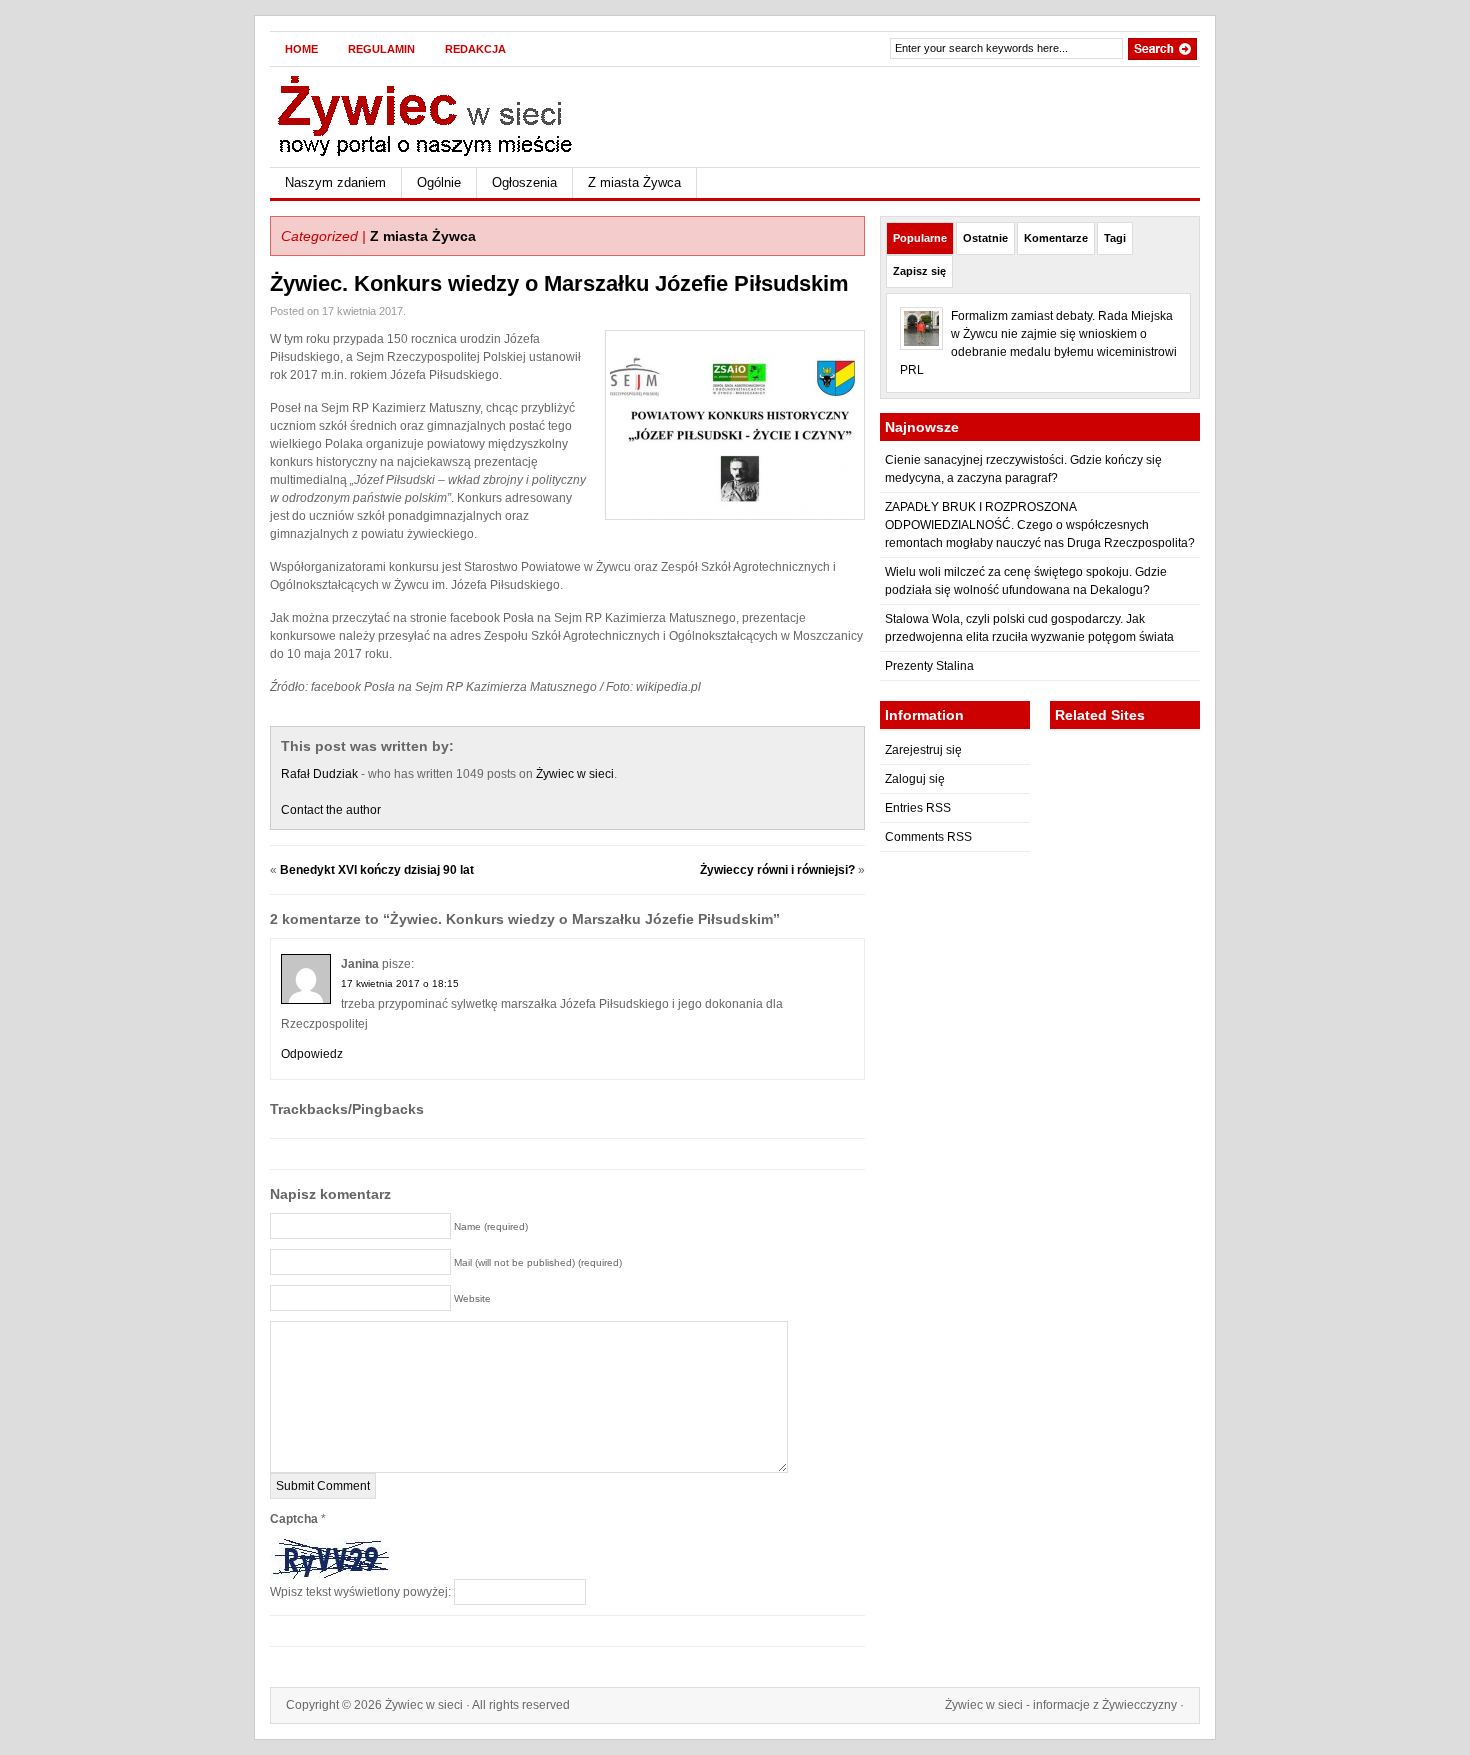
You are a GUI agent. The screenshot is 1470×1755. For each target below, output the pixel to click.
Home (301, 49)
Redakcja (475, 49)
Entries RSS (918, 808)
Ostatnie (985, 238)
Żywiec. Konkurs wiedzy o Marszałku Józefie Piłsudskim (559, 283)
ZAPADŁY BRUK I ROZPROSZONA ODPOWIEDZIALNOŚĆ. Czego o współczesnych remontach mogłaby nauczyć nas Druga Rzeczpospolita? (1040, 525)
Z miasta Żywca (634, 182)
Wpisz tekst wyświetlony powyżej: (360, 1592)
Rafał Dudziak (319, 774)
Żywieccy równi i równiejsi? (777, 870)
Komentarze (1056, 238)
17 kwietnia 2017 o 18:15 (400, 983)
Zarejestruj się (923, 750)
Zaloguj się (915, 779)
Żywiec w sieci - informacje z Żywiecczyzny (1061, 1705)
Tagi (1115, 238)
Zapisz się (919, 271)
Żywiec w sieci (575, 774)
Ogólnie (439, 182)
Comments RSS (928, 837)
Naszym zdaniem (335, 182)
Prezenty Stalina (929, 666)
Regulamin (381, 49)
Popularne (920, 238)
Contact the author (331, 810)
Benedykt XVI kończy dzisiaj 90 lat (377, 870)
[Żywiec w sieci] (464, 113)
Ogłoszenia (524, 182)
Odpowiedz (312, 1054)
